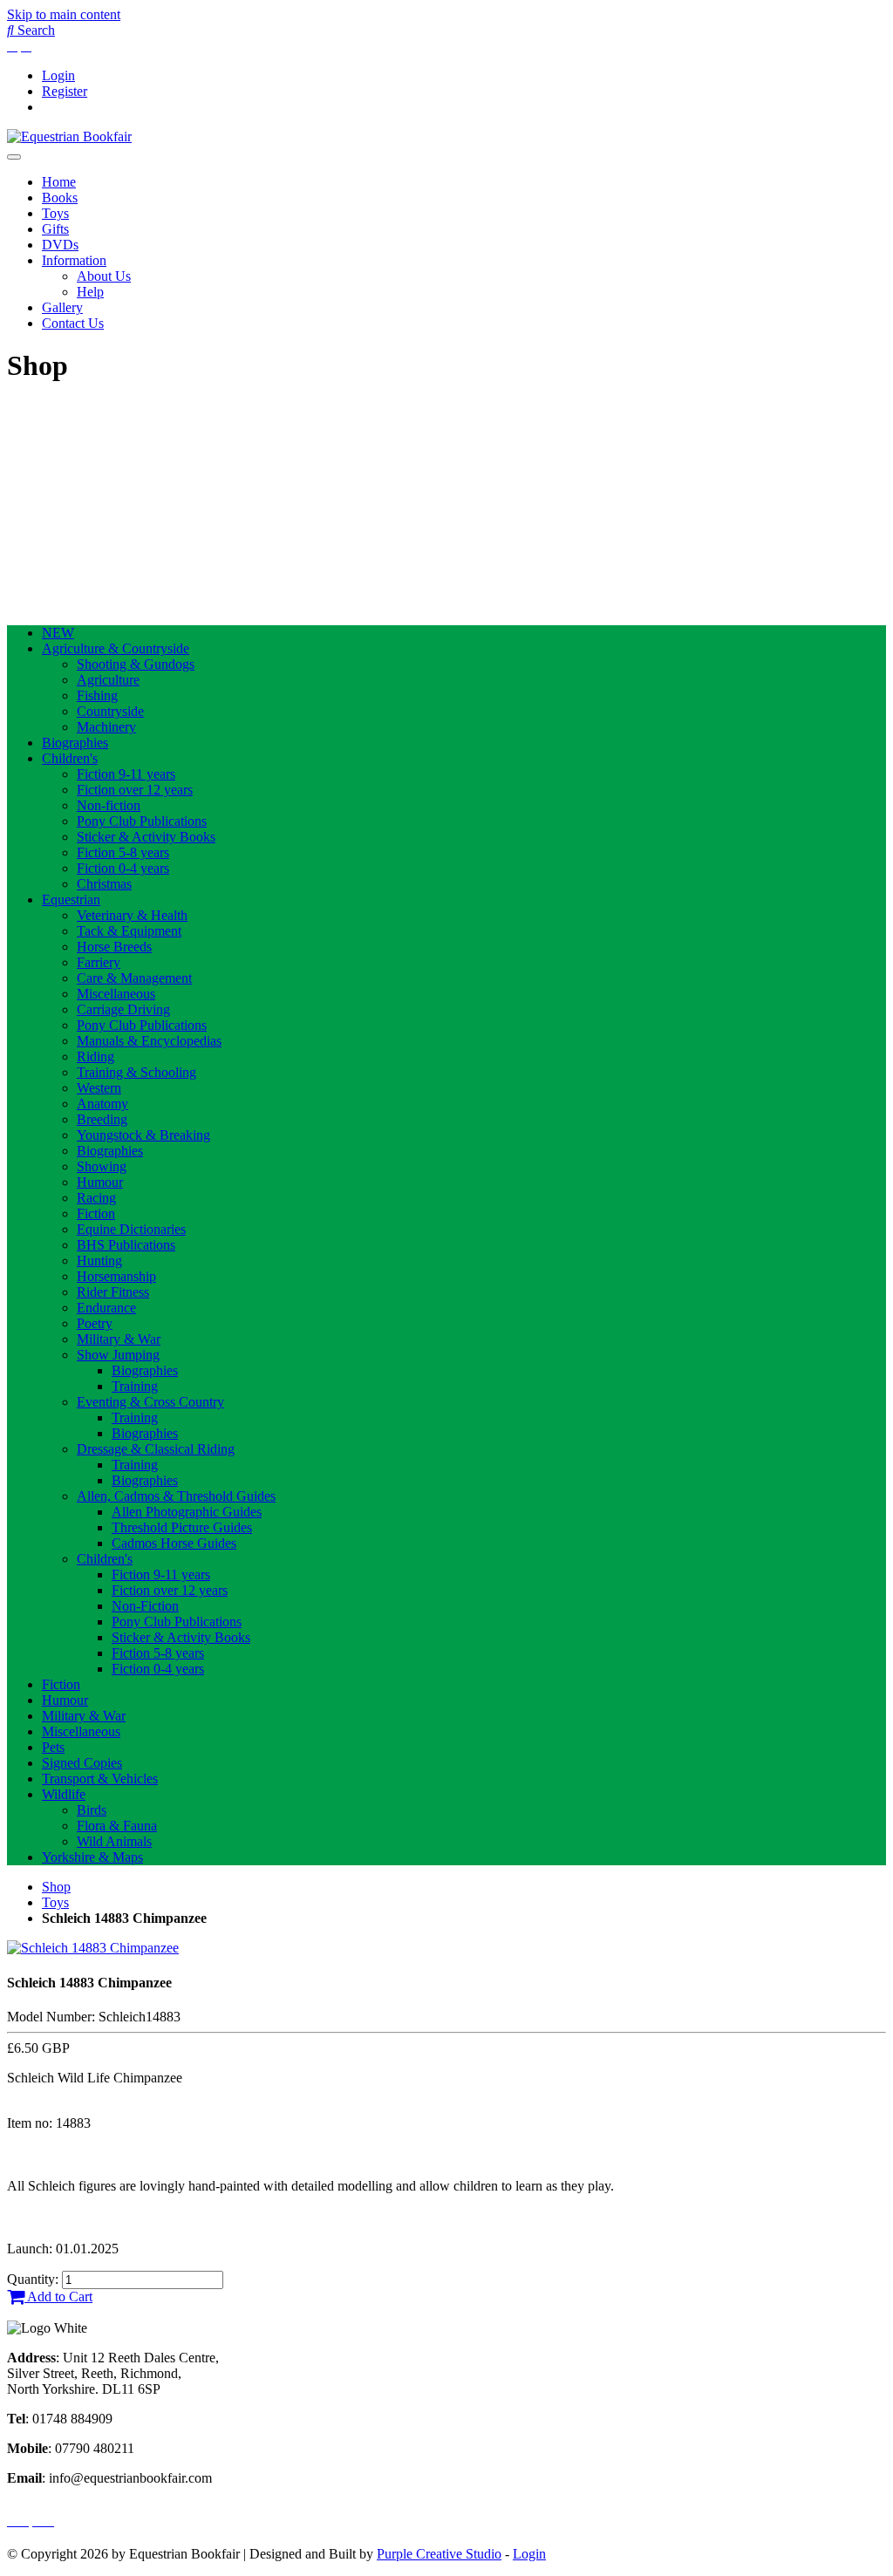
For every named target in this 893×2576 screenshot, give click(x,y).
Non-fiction (109, 805)
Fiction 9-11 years (126, 774)
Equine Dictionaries (131, 1229)
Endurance (106, 1308)
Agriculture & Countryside (116, 648)
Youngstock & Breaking (143, 1135)
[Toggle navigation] (14, 157)
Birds (92, 1810)
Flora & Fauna (117, 1826)
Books (60, 198)
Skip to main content (64, 14)
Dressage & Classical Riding (156, 1449)
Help (90, 292)
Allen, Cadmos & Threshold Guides (176, 1496)
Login (58, 75)
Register (65, 91)
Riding (95, 1056)
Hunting (99, 1261)
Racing (96, 1198)
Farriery (99, 962)
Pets (53, 1747)
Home (59, 182)
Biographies (75, 743)
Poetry (95, 1323)
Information (74, 260)
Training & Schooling (136, 1072)
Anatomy (102, 1104)
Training (135, 1386)
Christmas (104, 884)
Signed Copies (82, 1763)
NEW (58, 633)
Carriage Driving (123, 1009)
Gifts (55, 229)
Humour (100, 1182)
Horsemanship (116, 1276)
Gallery (62, 307)
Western (99, 1088)
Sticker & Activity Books (146, 837)
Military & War (119, 1339)
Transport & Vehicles (100, 1779)
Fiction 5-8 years (123, 852)
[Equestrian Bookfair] (69, 136)
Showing (102, 1166)
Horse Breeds (114, 947)
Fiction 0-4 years (123, 868)
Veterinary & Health (132, 915)
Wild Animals (114, 1841)
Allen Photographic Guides (187, 1512)
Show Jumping (118, 1355)
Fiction (96, 1213)
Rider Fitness (113, 1292)
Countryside (110, 711)
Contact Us (73, 323)
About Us (104, 276)
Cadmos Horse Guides (174, 1543)
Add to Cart (58, 2297)
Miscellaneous (116, 994)
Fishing (97, 695)
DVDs (60, 245)
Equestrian (71, 900)
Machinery (106, 727)
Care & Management (134, 978)
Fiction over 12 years (135, 790)
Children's (70, 758)
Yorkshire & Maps (92, 1857)
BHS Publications (126, 1245)
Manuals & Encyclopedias (149, 1041)
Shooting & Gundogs (136, 664)
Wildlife (64, 1794)
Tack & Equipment (129, 931)
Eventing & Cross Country (150, 1402)
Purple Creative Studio (439, 2554)
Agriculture (108, 680)
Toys (55, 213)
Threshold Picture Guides (182, 1527)
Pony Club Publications (142, 821)
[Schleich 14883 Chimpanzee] (93, 1948)
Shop (56, 1887)
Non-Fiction (145, 1606)
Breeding (102, 1119)
